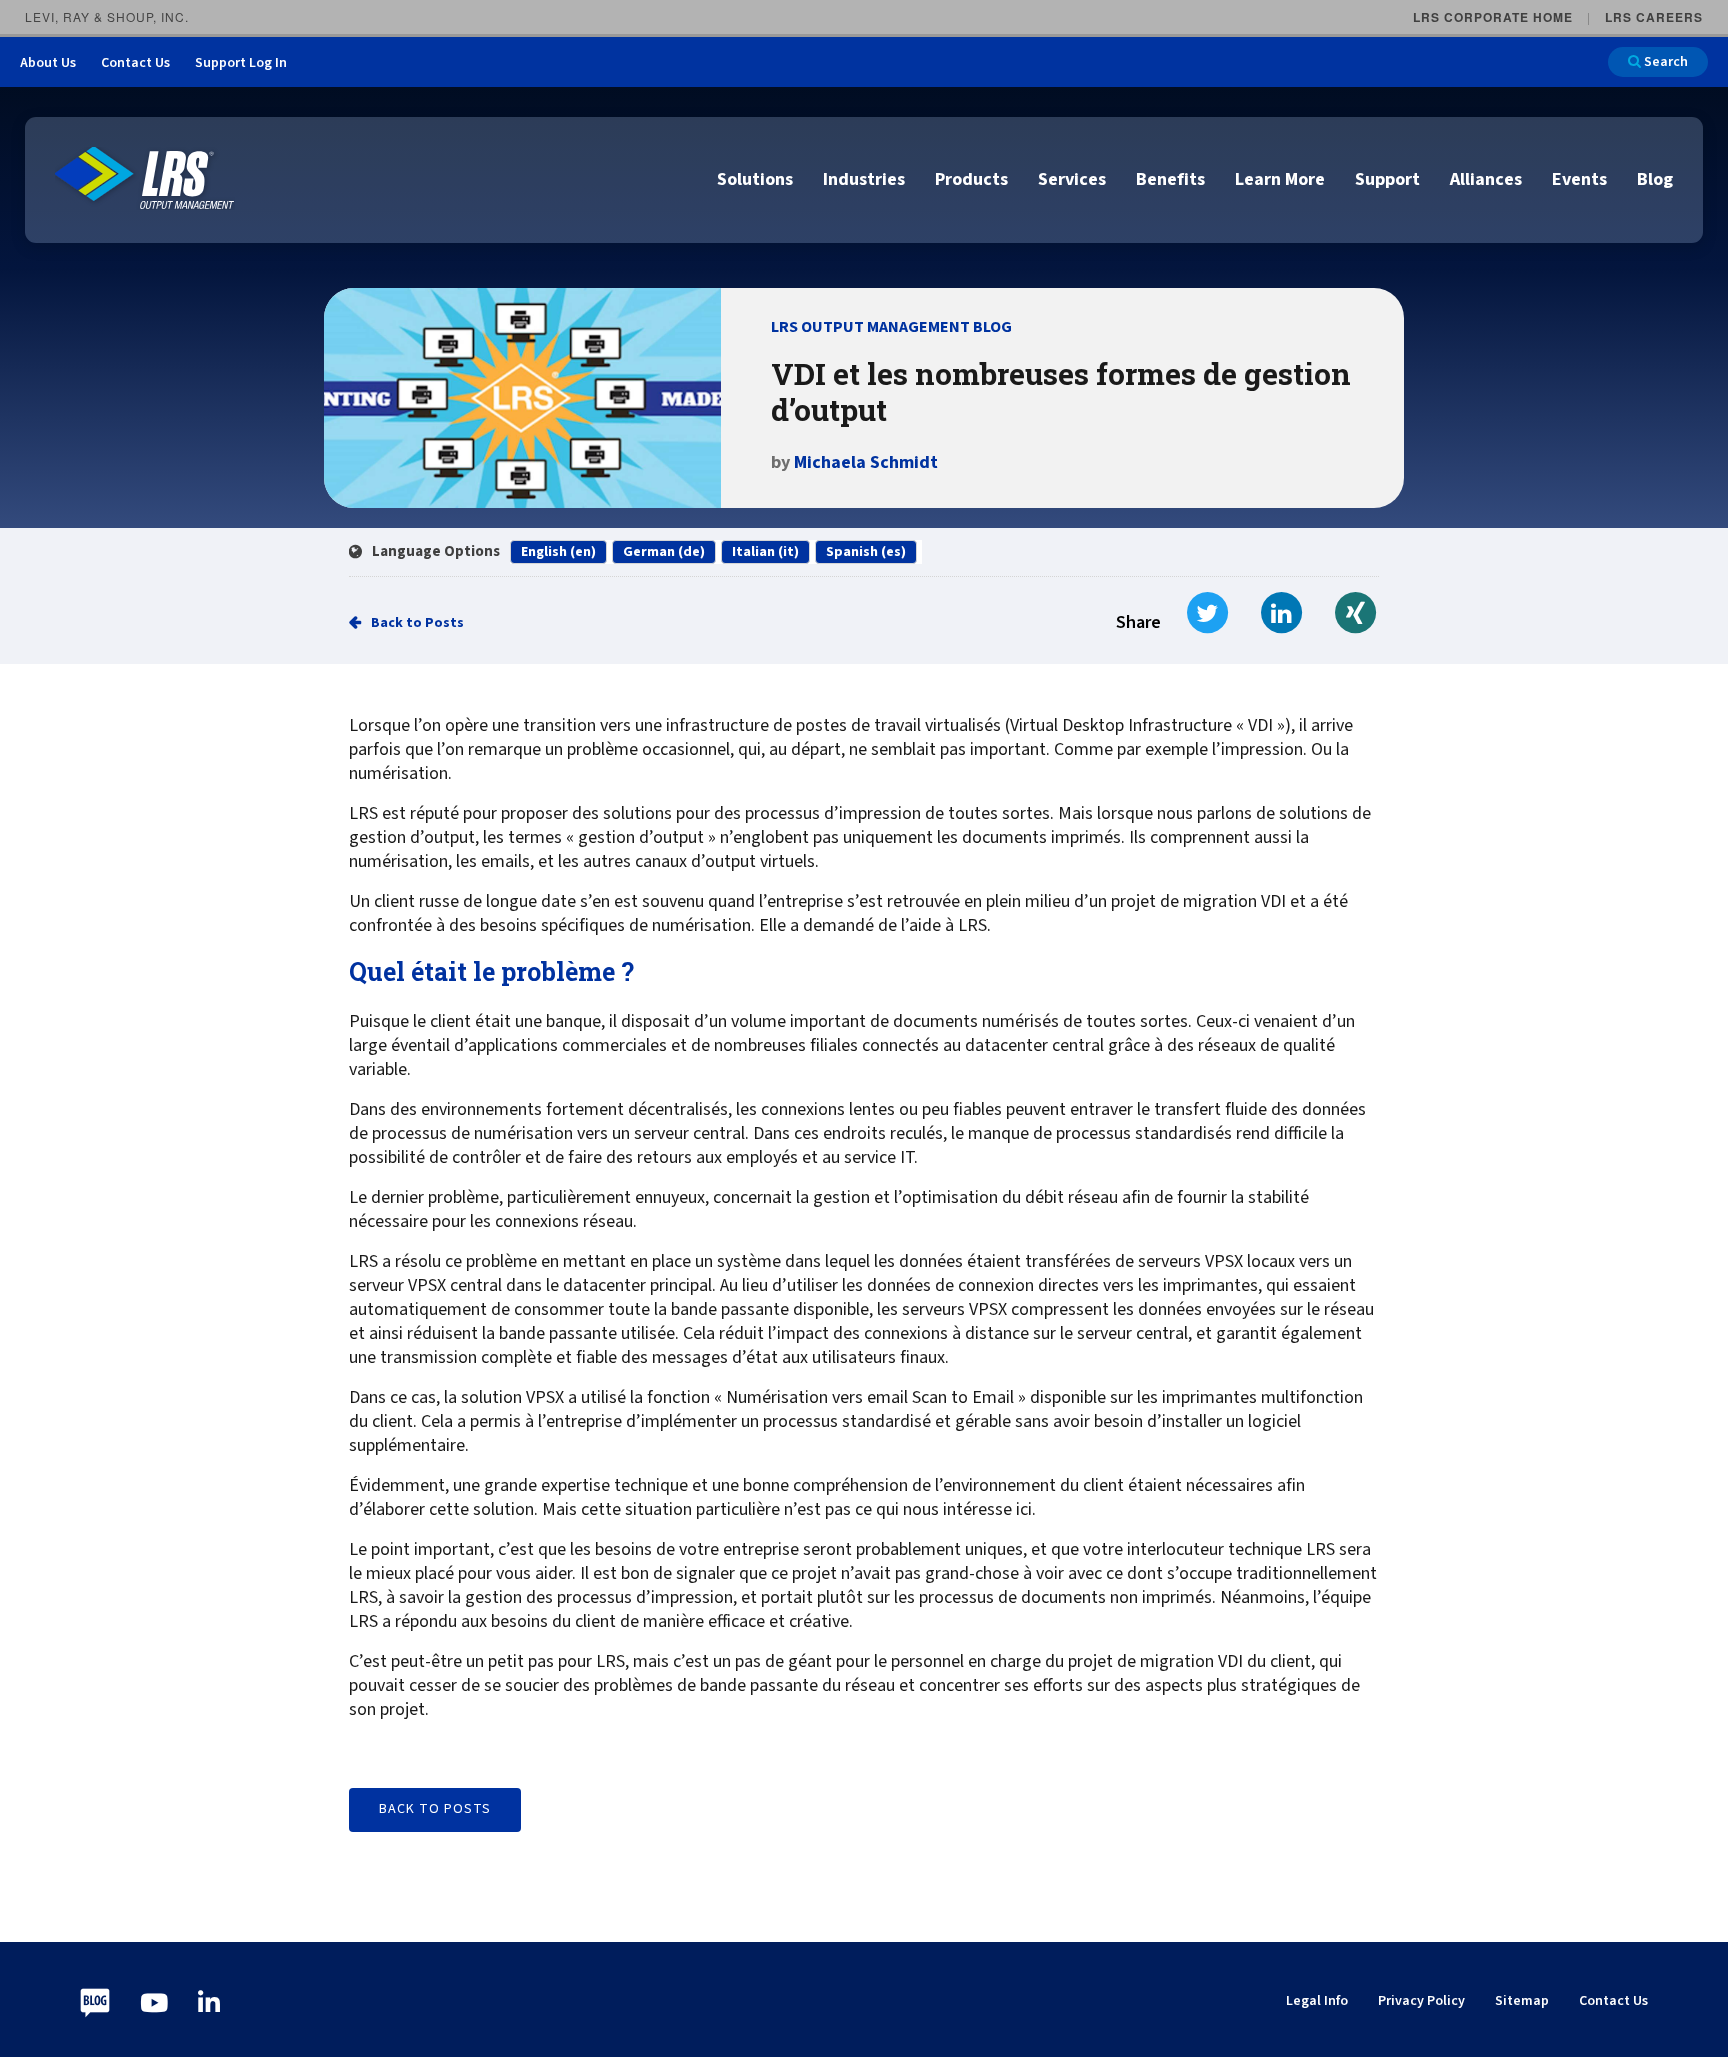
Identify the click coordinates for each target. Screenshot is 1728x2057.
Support (1387, 179)
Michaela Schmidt (866, 462)
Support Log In (241, 63)
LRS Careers (1654, 17)
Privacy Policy (1421, 2001)
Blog (1655, 179)
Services (1072, 179)
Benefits (1170, 179)
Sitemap (1522, 2001)
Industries (864, 179)
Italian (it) (765, 552)
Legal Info (1317, 2001)
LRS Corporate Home (1493, 17)
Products (971, 179)
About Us (48, 63)
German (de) (664, 552)
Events (1579, 179)
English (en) (558, 552)
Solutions (755, 179)
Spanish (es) (866, 552)
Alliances (1486, 179)
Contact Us (135, 63)
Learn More (1280, 179)
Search (1664, 62)
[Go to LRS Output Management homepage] (145, 178)
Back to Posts (417, 623)
